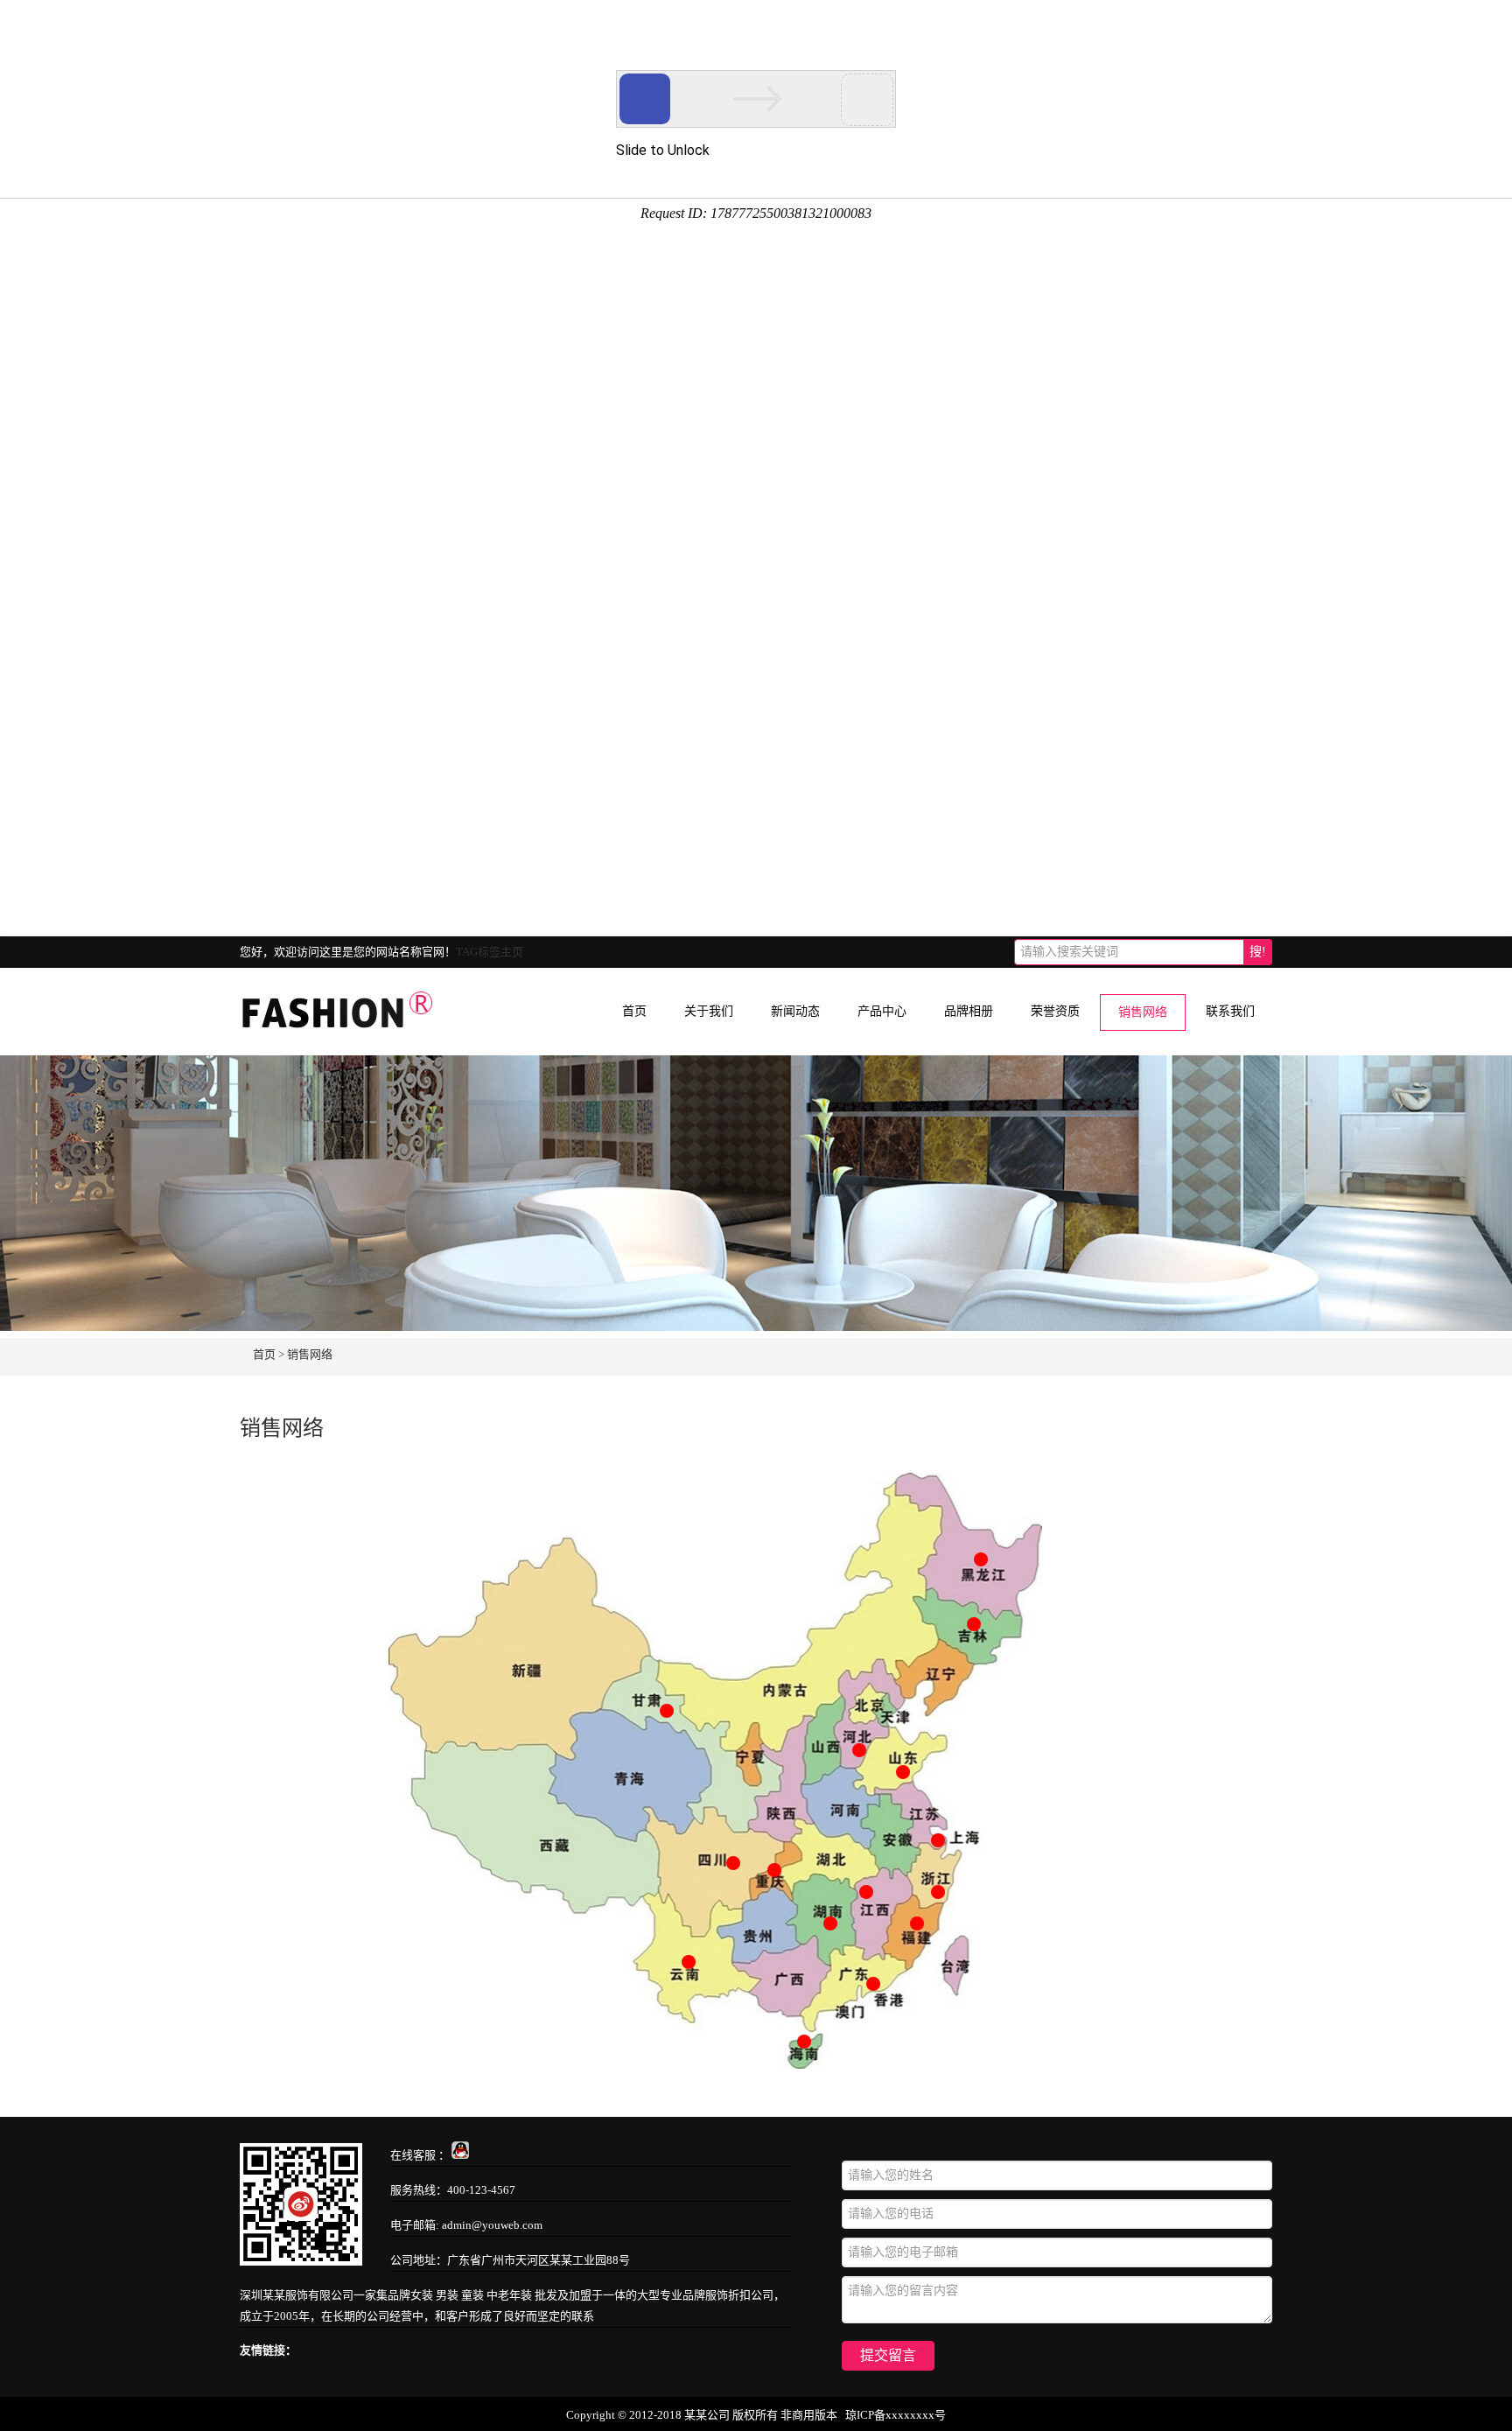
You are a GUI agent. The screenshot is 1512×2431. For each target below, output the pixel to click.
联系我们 (1230, 1011)
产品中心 (882, 1011)
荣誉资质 (1055, 1011)
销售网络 (1143, 1012)
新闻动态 (795, 1011)
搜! (1258, 952)
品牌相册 (969, 1011)
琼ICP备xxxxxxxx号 (896, 2415)
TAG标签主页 (490, 952)
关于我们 (709, 1011)
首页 (634, 1011)
